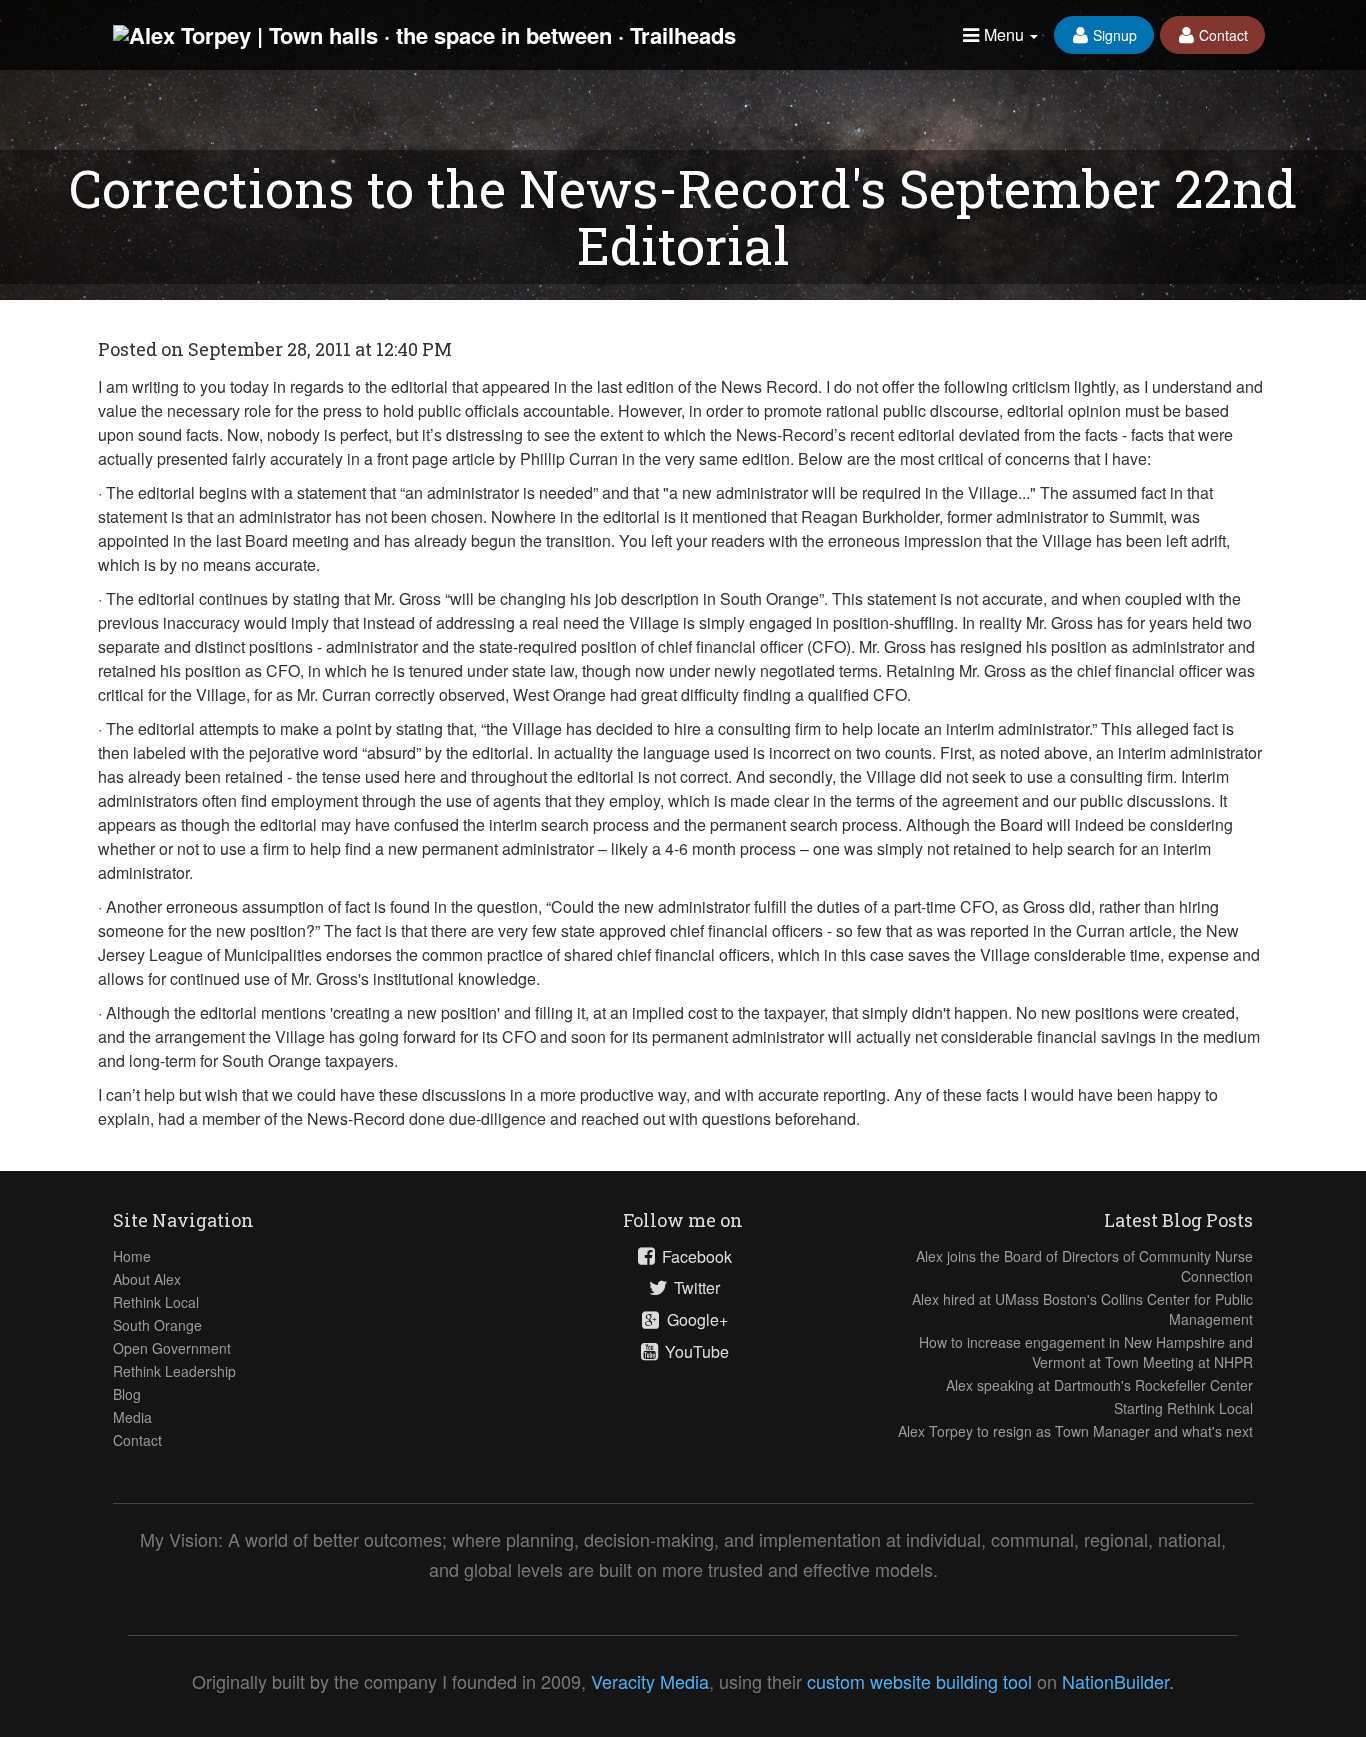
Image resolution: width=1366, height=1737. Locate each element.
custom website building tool (919, 1681)
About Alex (147, 1279)
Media (132, 1417)
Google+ (695, 1320)
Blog (127, 1394)
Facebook (695, 1257)
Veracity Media (650, 1681)
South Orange (157, 1325)
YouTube (695, 1352)
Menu (1004, 34)
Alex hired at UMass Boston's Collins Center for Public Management (1082, 1309)
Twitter (695, 1288)
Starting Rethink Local (1183, 1408)
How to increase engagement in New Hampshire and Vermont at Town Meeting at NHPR (1086, 1352)
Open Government (172, 1348)
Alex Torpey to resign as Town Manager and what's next (1075, 1431)
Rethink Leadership (174, 1371)
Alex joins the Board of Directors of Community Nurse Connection (1084, 1266)
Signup (1113, 35)
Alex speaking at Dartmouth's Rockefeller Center (1099, 1385)
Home (132, 1256)
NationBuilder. (1118, 1681)
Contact (1221, 35)
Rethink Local (156, 1302)
